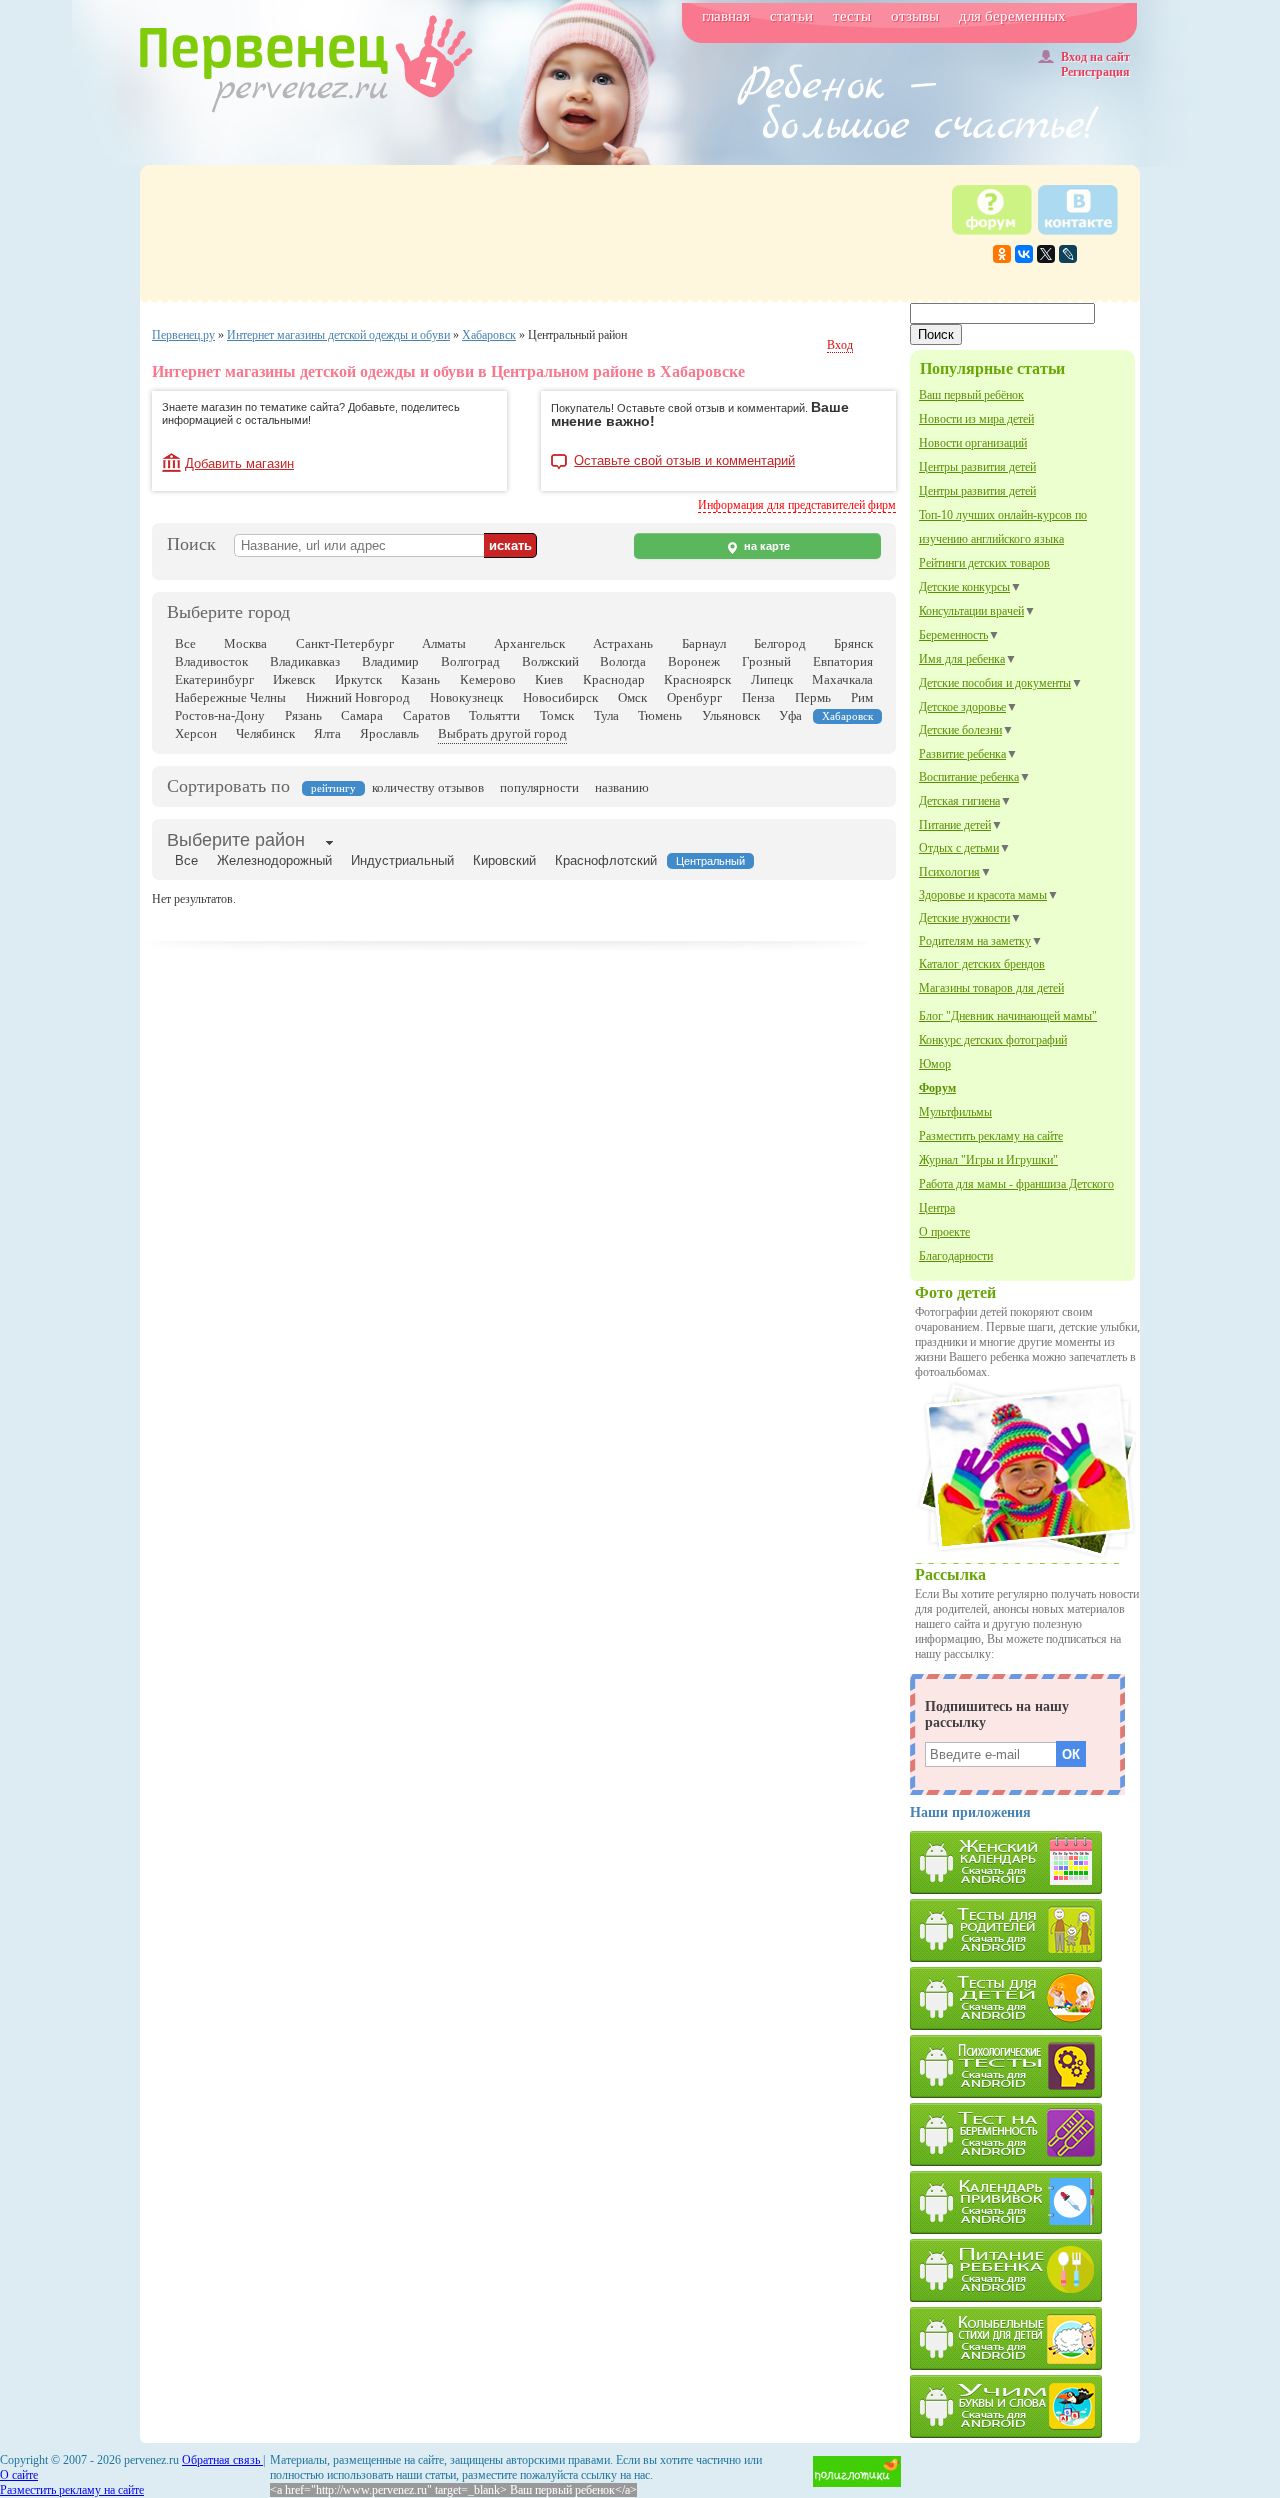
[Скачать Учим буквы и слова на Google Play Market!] (1025, 2406)
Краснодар (614, 679)
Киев (549, 679)
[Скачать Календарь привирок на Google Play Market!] (1025, 2202)
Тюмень (660, 715)
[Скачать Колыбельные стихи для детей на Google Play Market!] (1025, 2338)
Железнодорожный (274, 860)
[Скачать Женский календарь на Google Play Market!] (1025, 1862)
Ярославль (389, 733)
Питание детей (955, 825)
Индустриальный (402, 860)
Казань (420, 679)
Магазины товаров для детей (991, 988)
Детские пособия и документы (995, 683)
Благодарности (956, 1256)
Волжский (550, 661)
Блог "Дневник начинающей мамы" (1008, 1016)
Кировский (504, 860)
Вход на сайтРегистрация (1095, 64)
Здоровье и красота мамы (983, 895)
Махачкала (842, 679)
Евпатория (843, 661)
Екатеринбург (214, 679)
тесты (852, 16)
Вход (840, 345)
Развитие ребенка (962, 754)
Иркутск (358, 679)
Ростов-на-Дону (220, 715)
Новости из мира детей (976, 419)
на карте (765, 546)
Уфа (790, 715)
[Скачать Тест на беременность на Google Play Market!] (1025, 2134)
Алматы (444, 643)
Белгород (780, 643)
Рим (862, 697)
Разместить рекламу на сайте (991, 1136)
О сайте (19, 2475)
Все (185, 643)
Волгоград (470, 661)
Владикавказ (305, 661)
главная (726, 16)
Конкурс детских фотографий (993, 1040)
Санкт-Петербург (345, 643)
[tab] (236, 842)
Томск (557, 715)
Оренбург (694, 697)
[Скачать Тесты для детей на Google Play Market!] (1025, 1998)
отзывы (915, 16)
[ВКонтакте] (1024, 254)
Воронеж (694, 661)
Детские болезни (960, 730)
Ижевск (294, 679)
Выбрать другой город (502, 733)
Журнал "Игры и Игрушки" (988, 1160)
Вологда (623, 661)
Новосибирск (560, 697)
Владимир (390, 661)
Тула (606, 715)
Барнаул (704, 643)
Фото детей (955, 1292)
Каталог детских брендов (982, 964)
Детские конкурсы (964, 587)
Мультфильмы (955, 1112)
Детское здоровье (962, 707)
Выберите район (236, 840)
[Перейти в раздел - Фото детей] (1025, 1557)
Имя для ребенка (962, 659)
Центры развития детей (977, 467)
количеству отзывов (428, 787)
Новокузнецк (466, 697)
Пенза (758, 697)
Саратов (426, 715)
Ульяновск (731, 715)
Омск (632, 697)
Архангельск (529, 643)
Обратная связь (222, 2460)
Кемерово (488, 679)
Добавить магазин (239, 463)
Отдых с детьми (959, 848)
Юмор (935, 1064)
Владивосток (211, 661)
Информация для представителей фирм (797, 505)
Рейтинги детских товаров (984, 563)
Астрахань (623, 643)
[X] (1046, 254)
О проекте (944, 1232)
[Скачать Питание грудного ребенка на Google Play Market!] (1025, 2270)
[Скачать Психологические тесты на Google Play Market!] (1025, 2066)
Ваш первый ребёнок (971, 395)
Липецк (772, 679)
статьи (791, 16)
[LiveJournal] (1068, 254)
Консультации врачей (971, 611)
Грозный (766, 661)
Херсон (196, 733)
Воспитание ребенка (969, 777)
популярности (539, 787)
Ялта (327, 733)
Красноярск (697, 679)
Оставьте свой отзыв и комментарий (684, 461)
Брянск (853, 643)
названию (622, 787)
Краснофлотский (606, 860)
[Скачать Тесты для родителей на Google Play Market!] (1025, 1930)
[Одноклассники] (1002, 254)
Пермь (813, 697)
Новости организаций (973, 443)
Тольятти (494, 715)
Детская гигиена (959, 801)
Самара (362, 715)
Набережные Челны (230, 697)
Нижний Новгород (358, 697)
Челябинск (265, 733)
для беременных (1012, 16)
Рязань (303, 715)
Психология (949, 872)
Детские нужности (964, 918)
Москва (245, 643)
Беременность (953, 635)
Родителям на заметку (975, 941)
